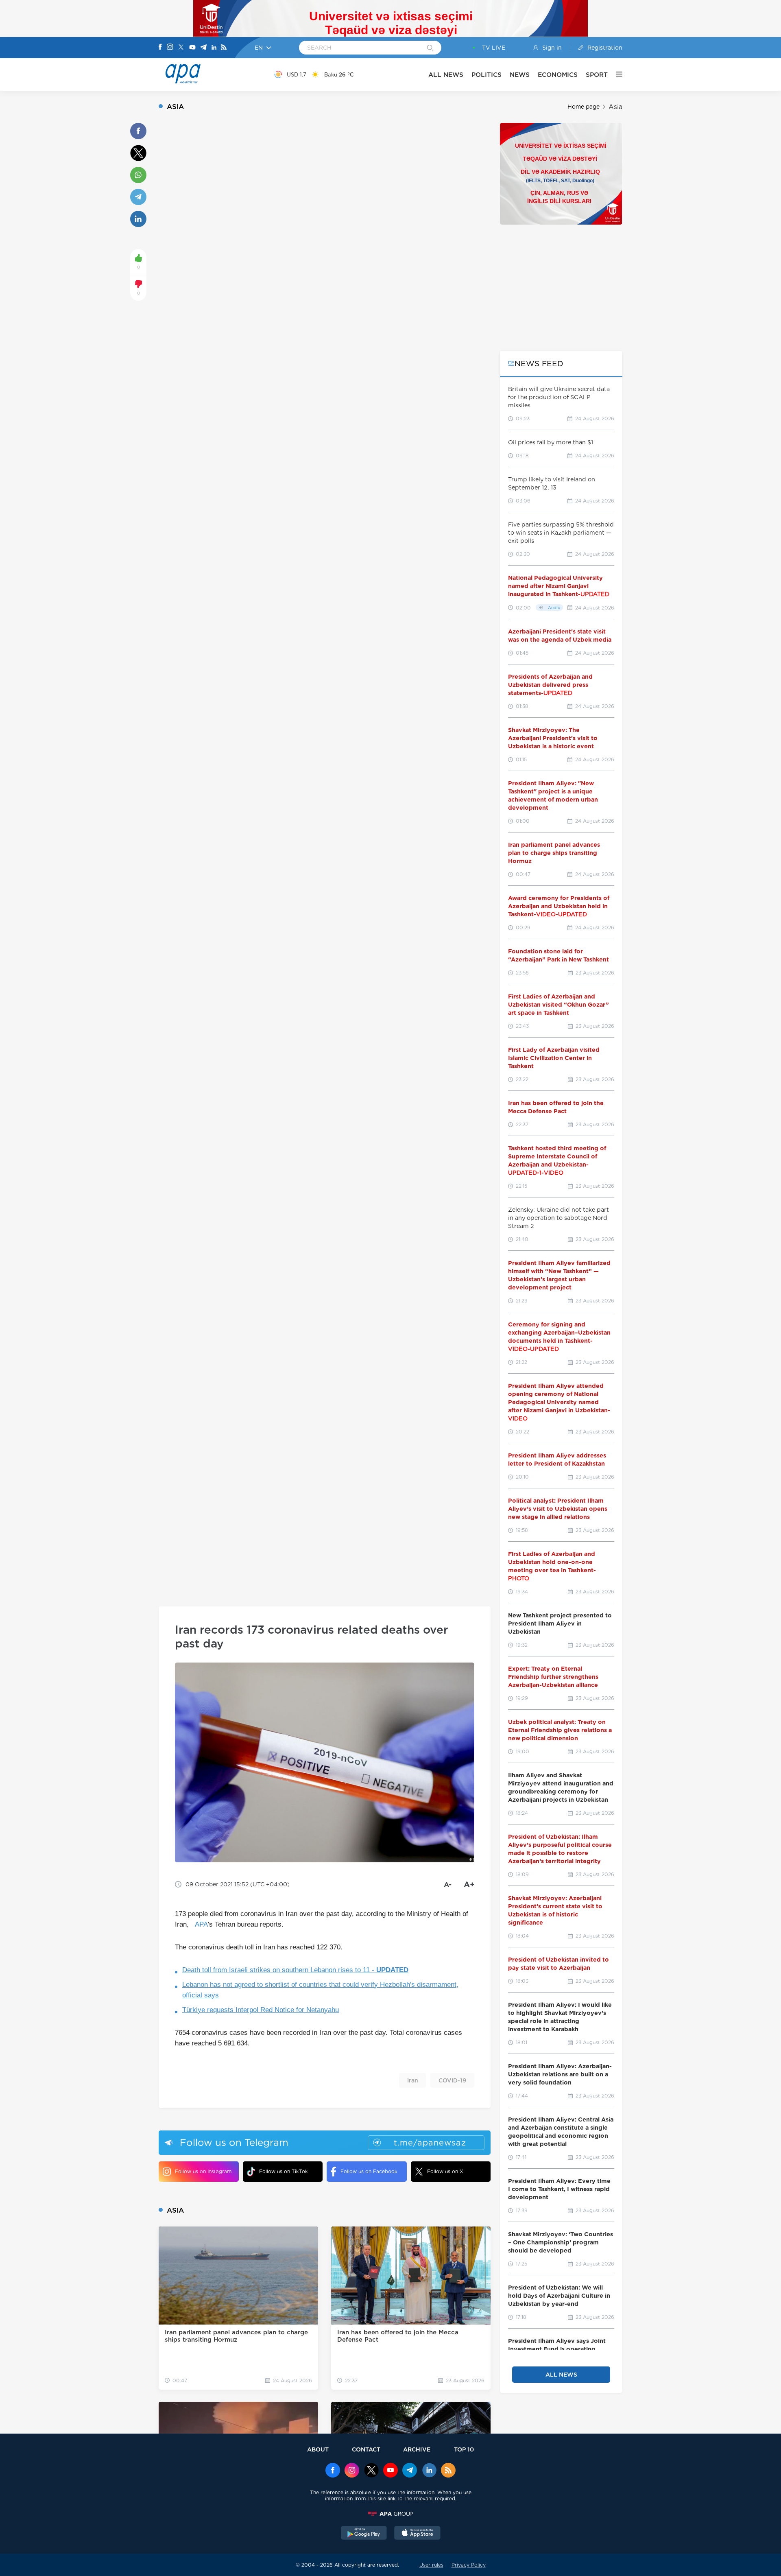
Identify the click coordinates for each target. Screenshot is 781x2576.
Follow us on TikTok (284, 2171)
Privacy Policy (469, 2565)
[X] (181, 48)
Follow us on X (445, 2171)
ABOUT (318, 2449)
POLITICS (486, 75)
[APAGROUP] (390, 2514)
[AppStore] (417, 2534)
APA (201, 1924)
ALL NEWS (446, 75)
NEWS (520, 75)
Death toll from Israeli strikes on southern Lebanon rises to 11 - (295, 1970)
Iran (413, 2080)
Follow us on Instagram (203, 2171)
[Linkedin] (214, 48)
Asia (615, 107)
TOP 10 (464, 2449)
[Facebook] (160, 48)
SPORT (597, 75)
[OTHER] (615, 74)
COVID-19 (452, 2080)
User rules (431, 2565)
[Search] (430, 48)
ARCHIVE (417, 2449)
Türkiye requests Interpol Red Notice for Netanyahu (261, 2010)
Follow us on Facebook (369, 2171)
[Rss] (224, 48)
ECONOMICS (558, 75)
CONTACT (366, 2449)
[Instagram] (170, 48)
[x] (371, 2471)
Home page (584, 107)
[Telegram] (203, 48)
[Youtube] (192, 48)
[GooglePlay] (364, 2534)
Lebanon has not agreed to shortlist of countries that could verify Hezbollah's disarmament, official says (320, 1990)
